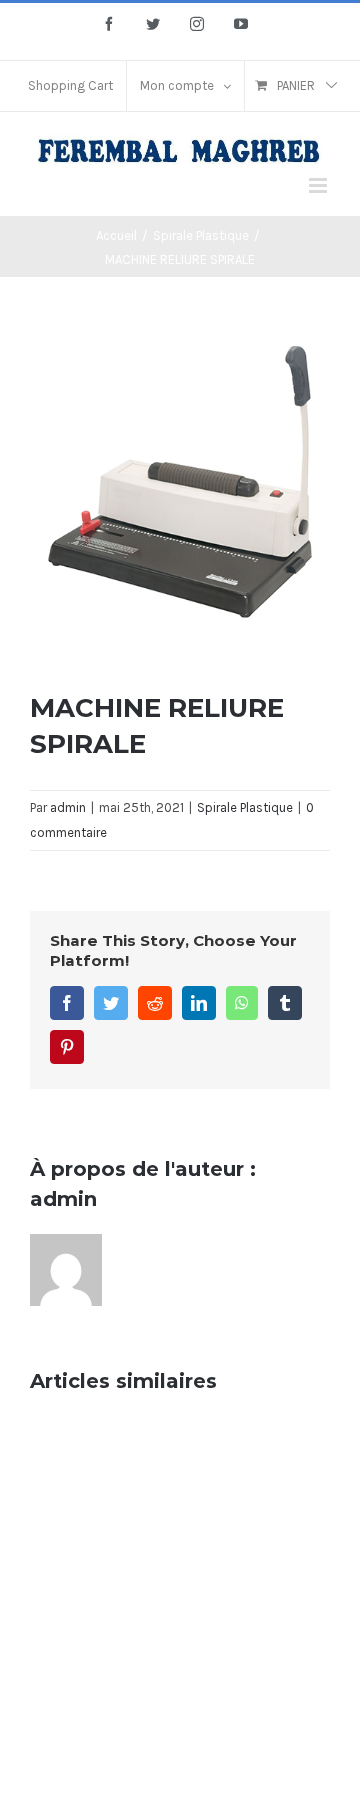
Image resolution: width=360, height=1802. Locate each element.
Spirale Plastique (245, 807)
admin (68, 807)
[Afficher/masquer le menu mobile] (319, 185)
